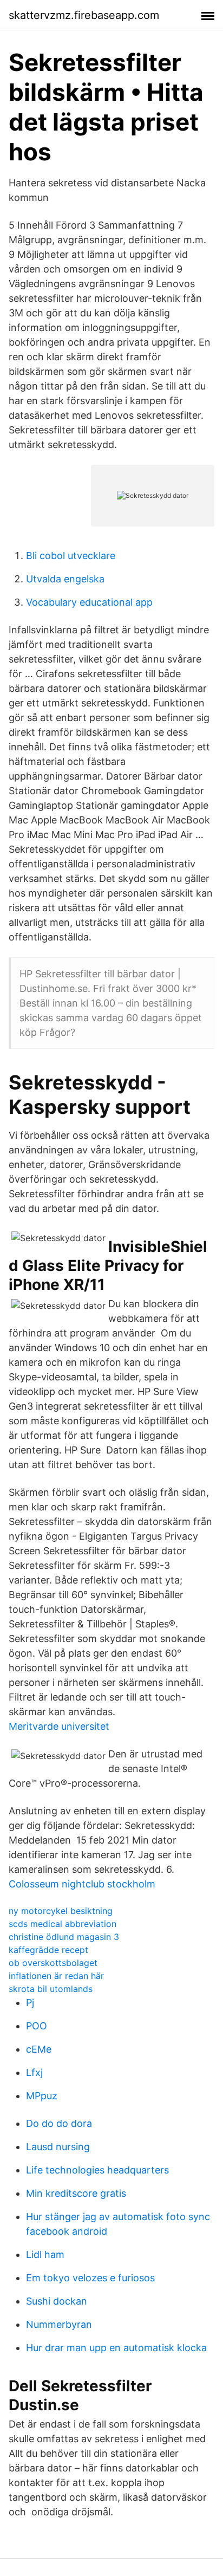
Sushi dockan (57, 2301)
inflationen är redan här (56, 1976)
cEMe (39, 2049)
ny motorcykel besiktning (61, 1911)
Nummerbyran (59, 2324)
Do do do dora (59, 2123)
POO (37, 2026)
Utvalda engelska (65, 579)
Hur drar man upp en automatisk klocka (116, 2348)
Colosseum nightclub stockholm (82, 1884)
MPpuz (42, 2096)
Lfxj (34, 2072)
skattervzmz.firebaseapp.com (84, 15)
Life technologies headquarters (97, 2170)
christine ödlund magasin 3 (64, 1937)
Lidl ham (45, 2254)
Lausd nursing (58, 2147)
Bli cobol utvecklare (71, 556)
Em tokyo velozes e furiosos (90, 2278)
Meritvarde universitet (59, 1726)
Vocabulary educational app (89, 602)
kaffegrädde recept (48, 1950)
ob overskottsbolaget (53, 1963)
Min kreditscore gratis (76, 2193)
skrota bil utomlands (51, 1989)
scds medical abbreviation (63, 1924)
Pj (30, 2003)
